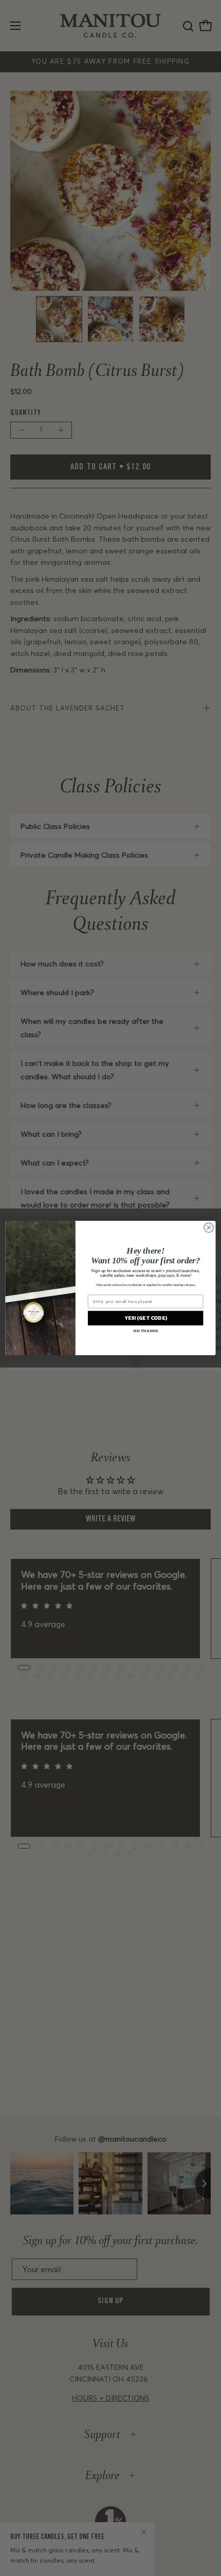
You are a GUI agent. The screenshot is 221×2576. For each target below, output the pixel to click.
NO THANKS (145, 1331)
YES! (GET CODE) (146, 1318)
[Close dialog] (209, 1227)
